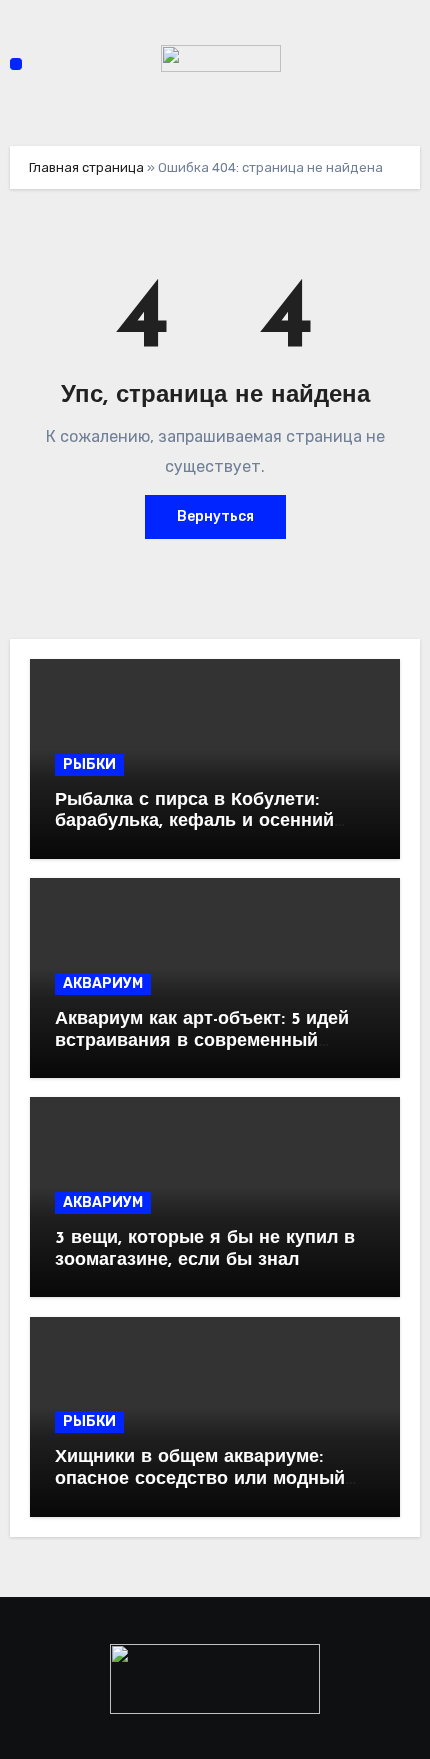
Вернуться (215, 516)
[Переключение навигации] (16, 64)
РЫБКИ (89, 764)
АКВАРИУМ (103, 983)
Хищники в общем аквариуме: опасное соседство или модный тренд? (200, 1479)
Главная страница (86, 167)
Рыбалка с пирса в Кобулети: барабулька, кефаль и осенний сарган (194, 822)
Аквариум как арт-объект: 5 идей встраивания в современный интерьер (202, 1041)
